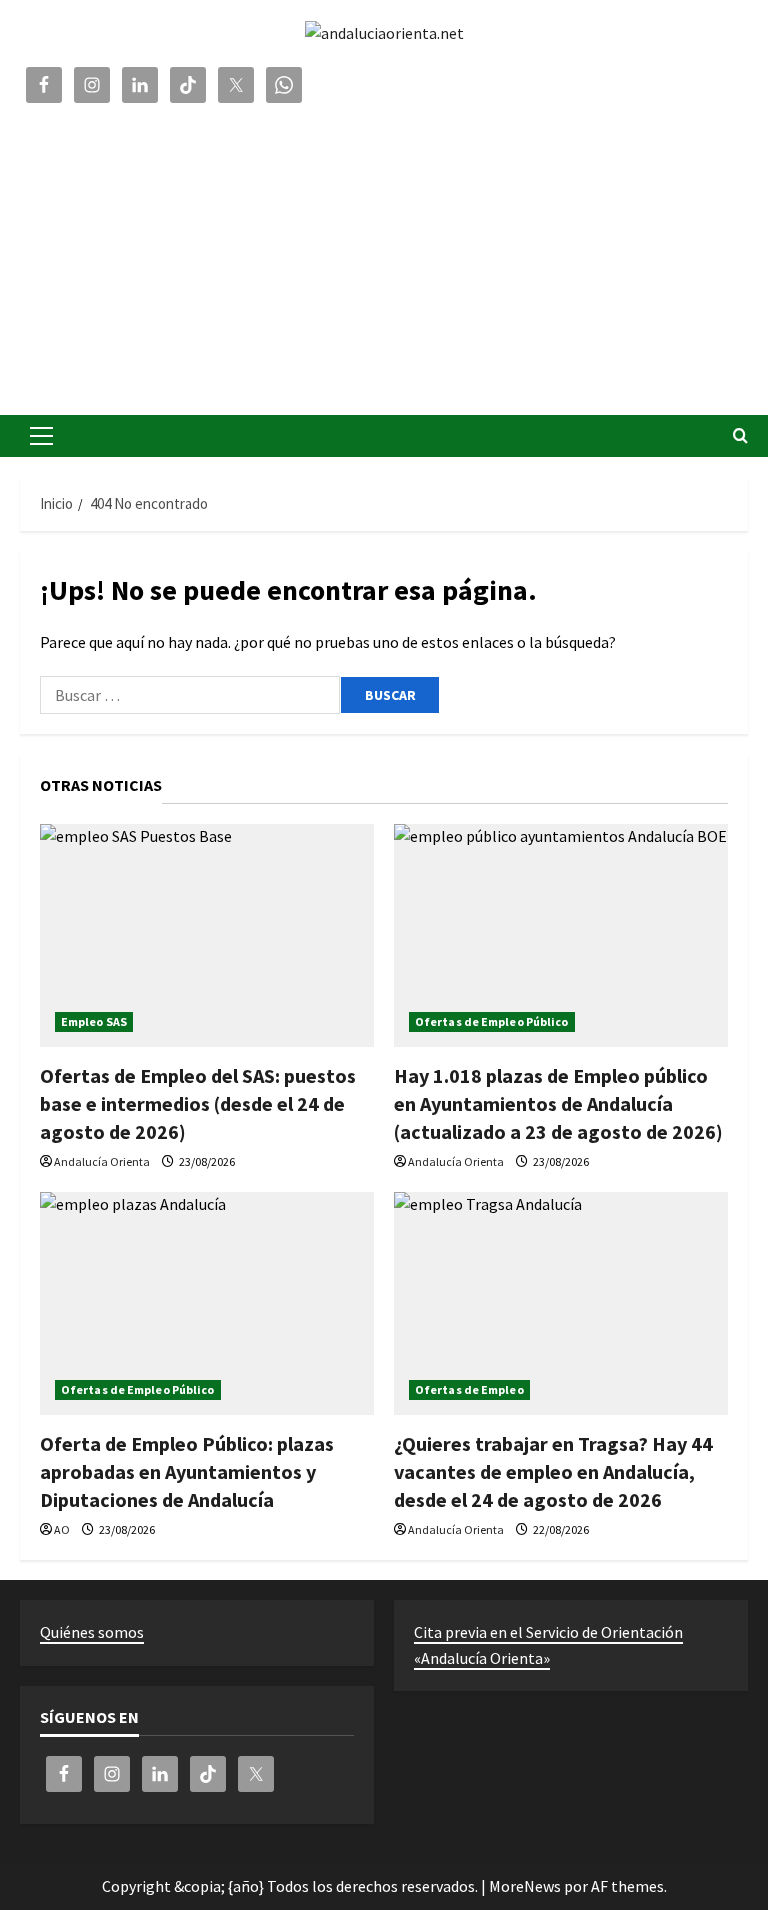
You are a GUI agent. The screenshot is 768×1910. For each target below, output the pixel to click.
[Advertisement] (384, 255)
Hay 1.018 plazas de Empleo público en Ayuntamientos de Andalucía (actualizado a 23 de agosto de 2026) (558, 1103)
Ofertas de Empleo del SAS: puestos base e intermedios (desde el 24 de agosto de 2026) (198, 1103)
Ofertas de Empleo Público (492, 1021)
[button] (41, 436)
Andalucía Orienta (102, 1161)
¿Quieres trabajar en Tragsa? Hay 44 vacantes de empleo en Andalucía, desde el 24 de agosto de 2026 (553, 1471)
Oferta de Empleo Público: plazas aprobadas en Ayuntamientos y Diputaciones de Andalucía (187, 1471)
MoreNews (525, 1886)
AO (62, 1529)
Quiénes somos (92, 1632)
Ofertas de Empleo (469, 1389)
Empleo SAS (94, 1021)
